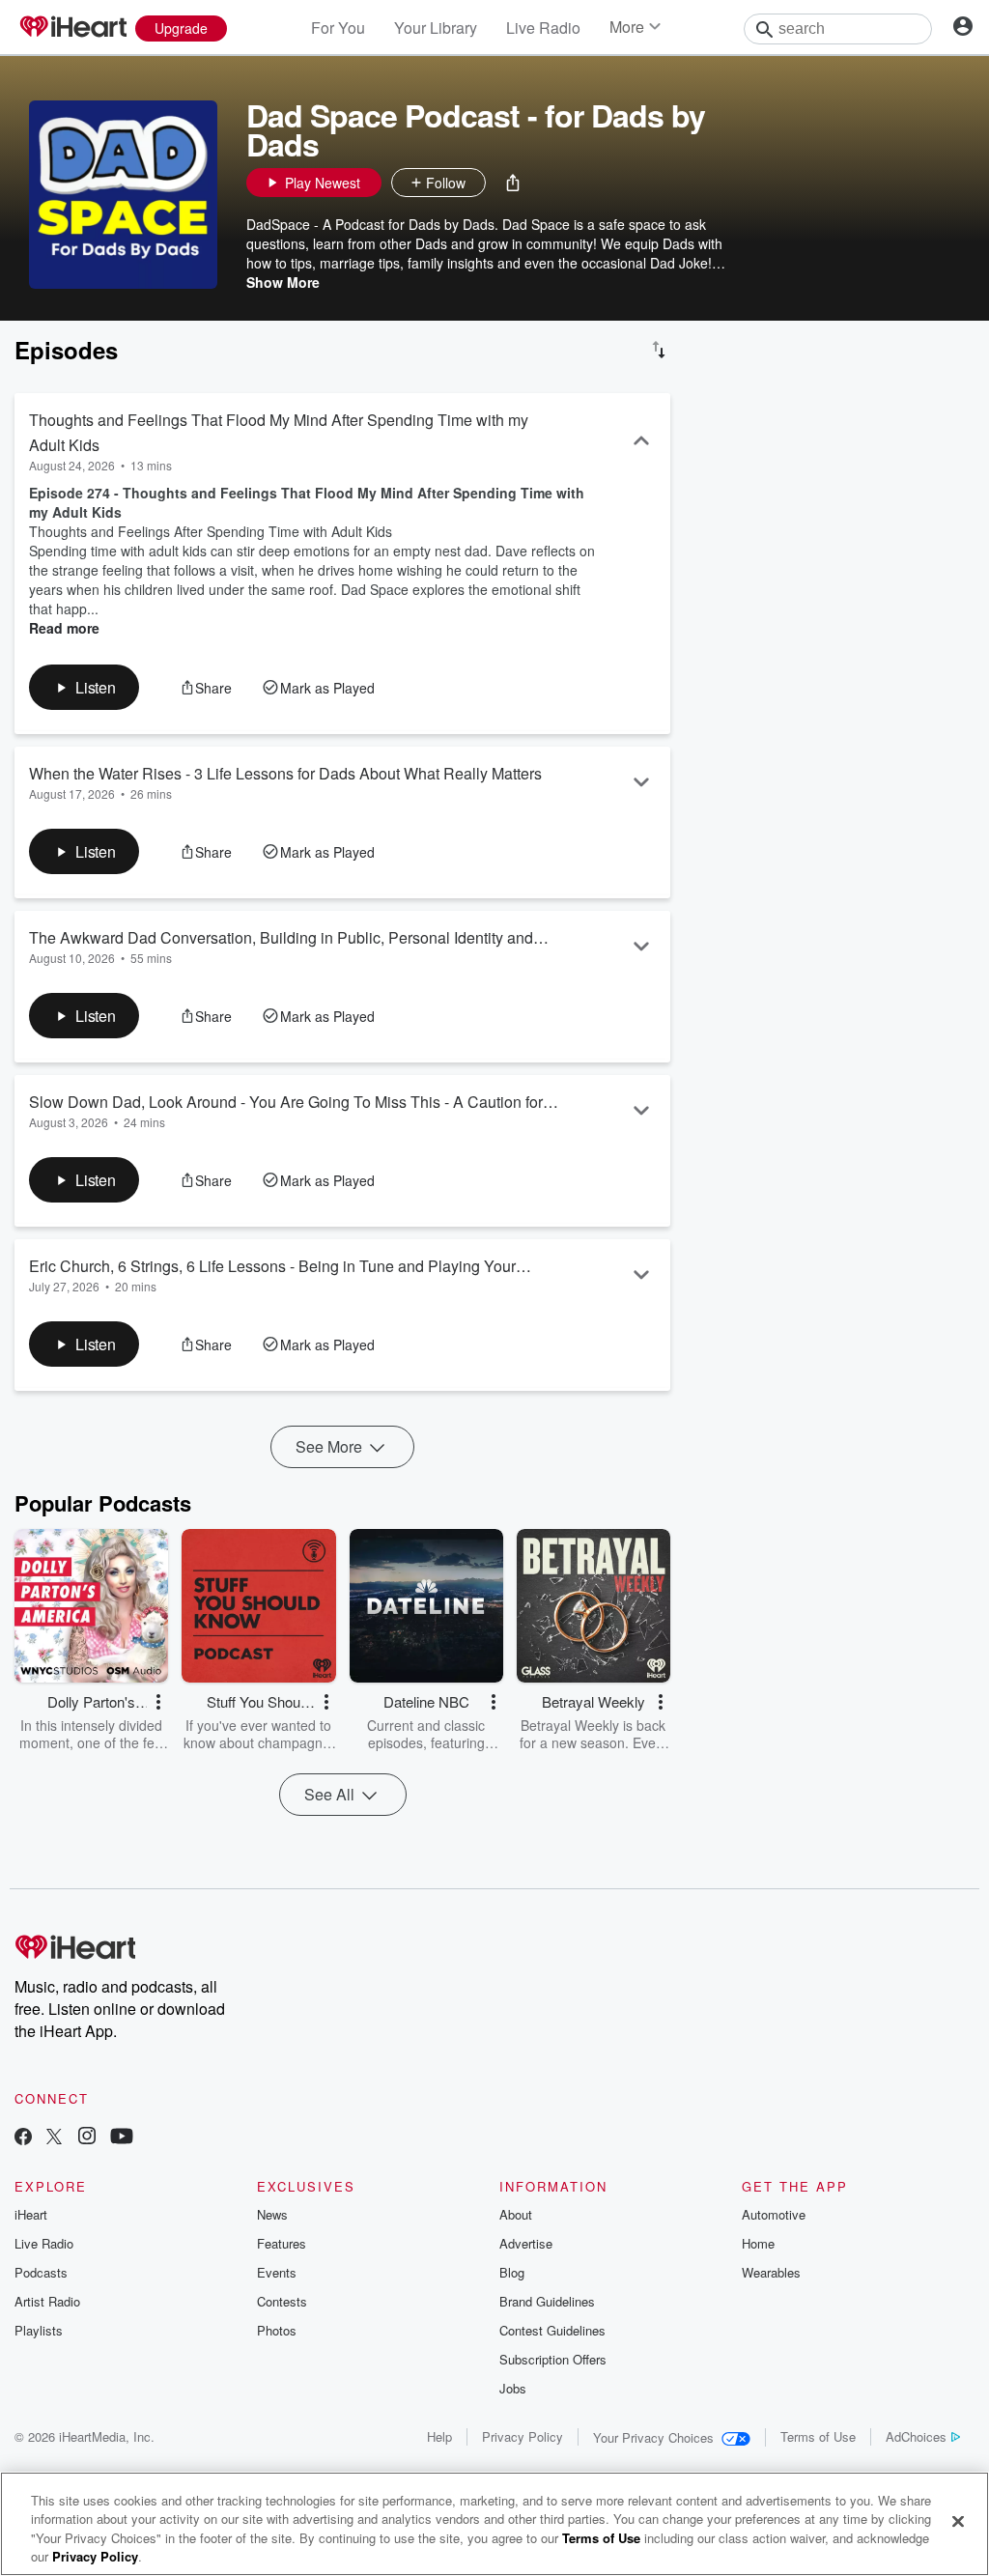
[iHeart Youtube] (122, 2138)
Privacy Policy (523, 2436)
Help (439, 2436)
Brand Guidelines (547, 2301)
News (272, 2214)
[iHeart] (72, 28)
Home (758, 2243)
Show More (283, 282)
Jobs (513, 2388)
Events (277, 2272)
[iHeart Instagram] (87, 2138)
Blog (512, 2272)
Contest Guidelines (552, 2330)
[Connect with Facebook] (23, 2138)
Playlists (39, 2330)
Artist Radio (47, 2301)
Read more (64, 628)
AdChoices (916, 2436)
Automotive (774, 2214)
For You (338, 28)
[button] (513, 183)
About (516, 2214)
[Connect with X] (54, 2138)
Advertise (526, 2243)
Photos (277, 2330)
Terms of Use (818, 2436)
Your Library (436, 28)
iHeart (31, 2214)
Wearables (771, 2272)
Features (282, 2243)
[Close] (958, 2521)
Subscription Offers (553, 2359)
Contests (282, 2301)
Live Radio (543, 28)
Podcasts (41, 2272)
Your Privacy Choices (653, 2437)
